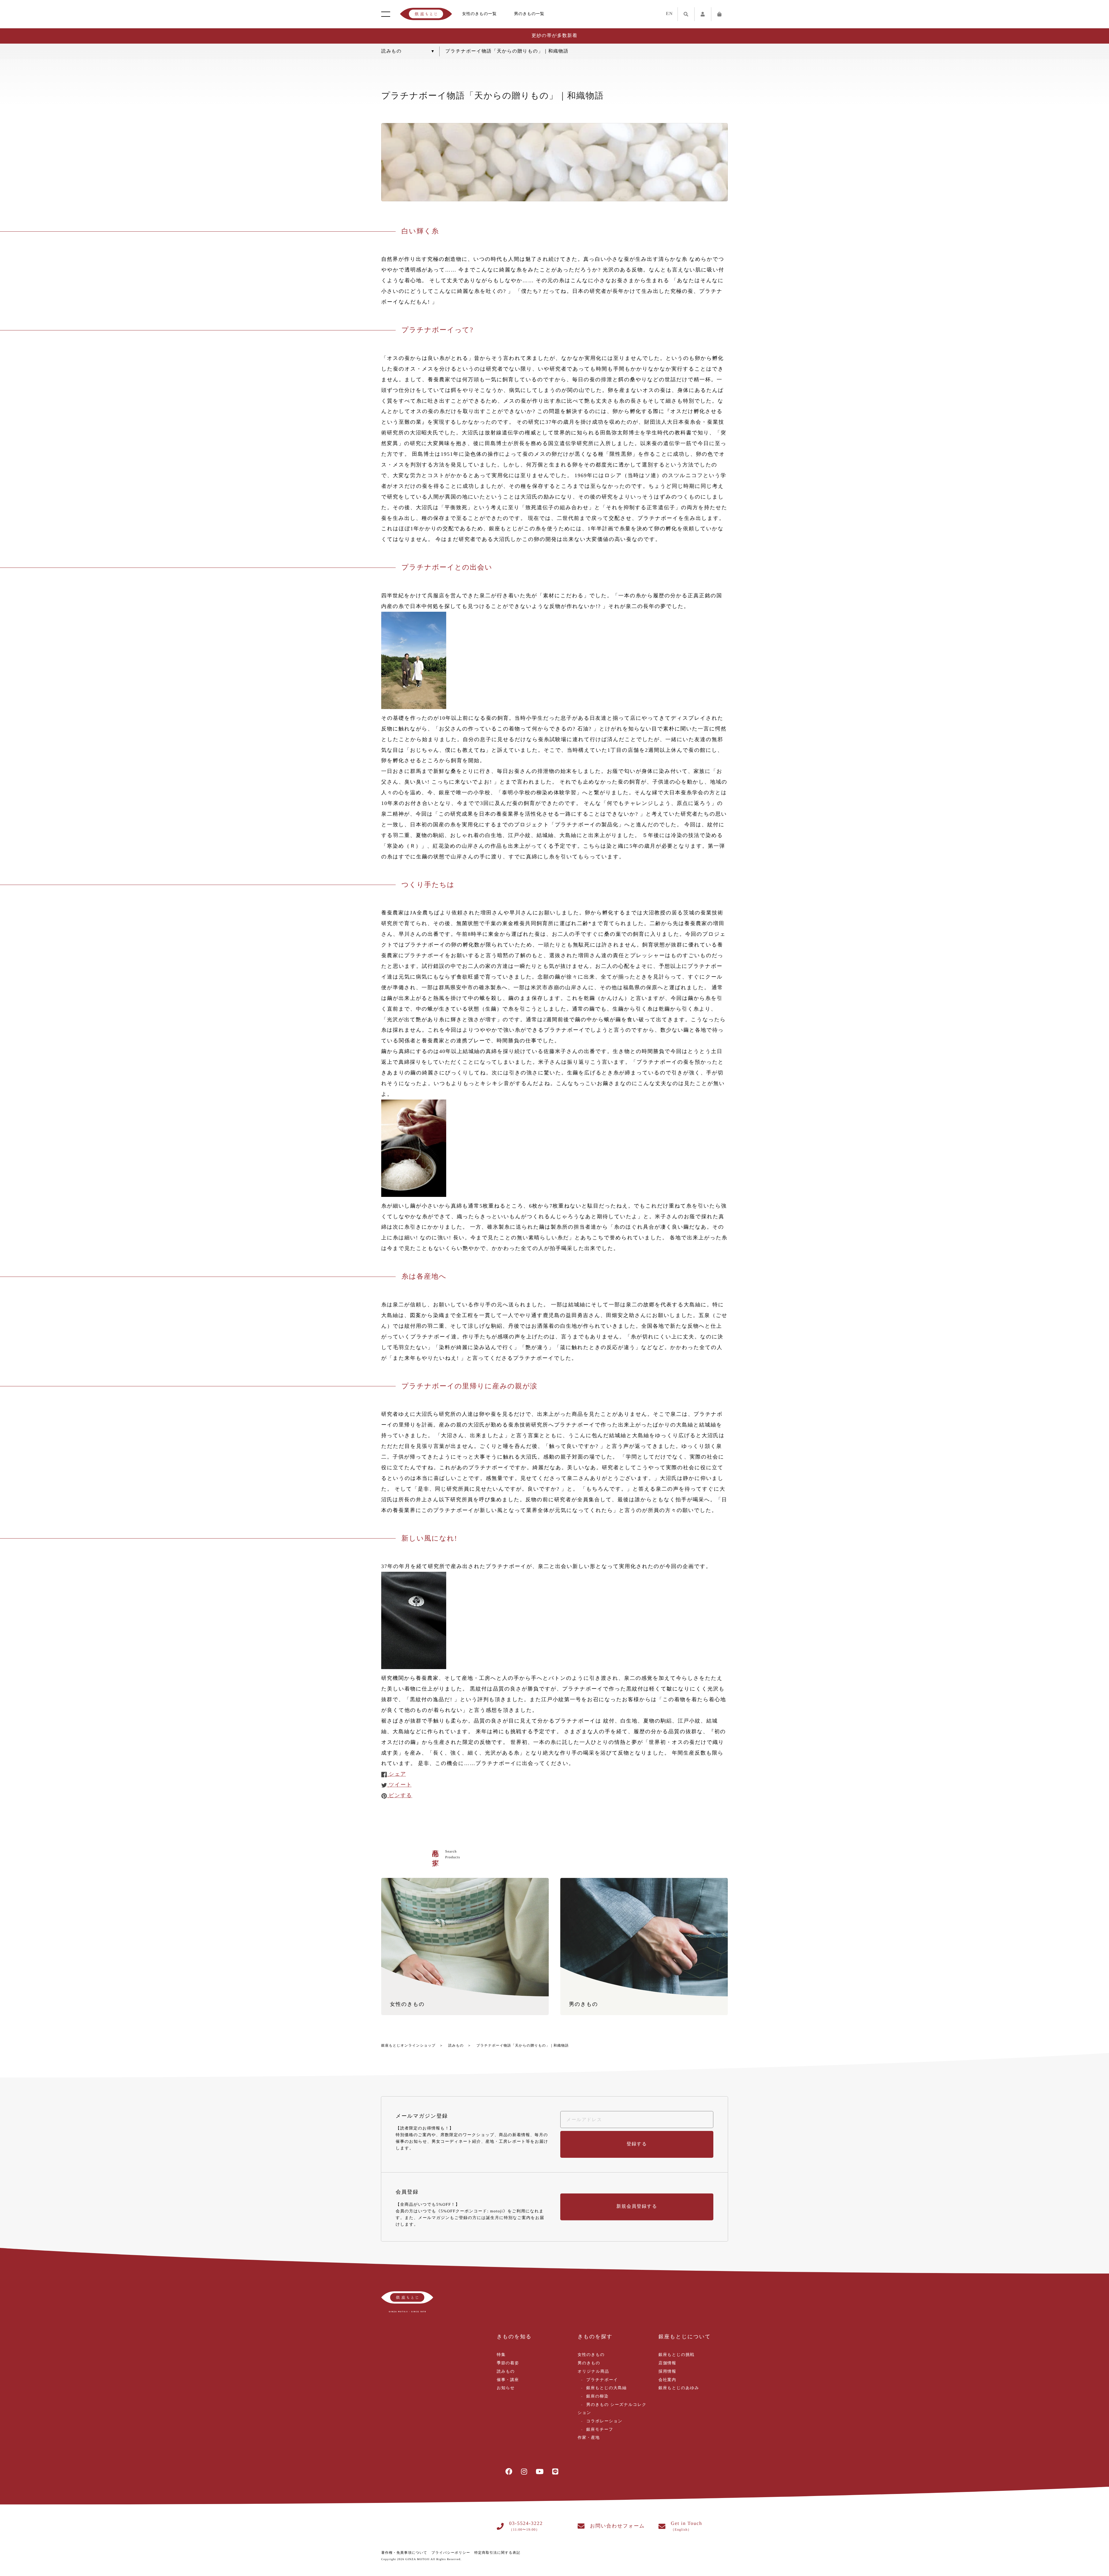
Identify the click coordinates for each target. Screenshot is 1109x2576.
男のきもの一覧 (529, 14)
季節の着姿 (508, 2363)
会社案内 (667, 2380)
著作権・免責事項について (404, 2553)
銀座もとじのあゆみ (679, 2388)
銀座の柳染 (597, 2396)
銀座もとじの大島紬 (606, 2388)
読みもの (456, 2045)
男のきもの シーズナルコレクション (612, 2409)
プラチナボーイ (602, 2380)
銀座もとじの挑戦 (677, 2355)
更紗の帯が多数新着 (554, 36)
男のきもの (589, 2363)
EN (669, 14)
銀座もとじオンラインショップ (408, 2045)
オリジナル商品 (593, 2372)
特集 (501, 2355)
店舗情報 (667, 2363)
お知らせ (506, 2388)
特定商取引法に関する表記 (497, 2553)
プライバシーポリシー (451, 2553)
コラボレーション (604, 2421)
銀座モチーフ (600, 2430)
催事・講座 (508, 2380)
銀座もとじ (426, 14)
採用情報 (667, 2372)
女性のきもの (591, 2355)
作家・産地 (589, 2438)
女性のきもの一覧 (479, 14)
